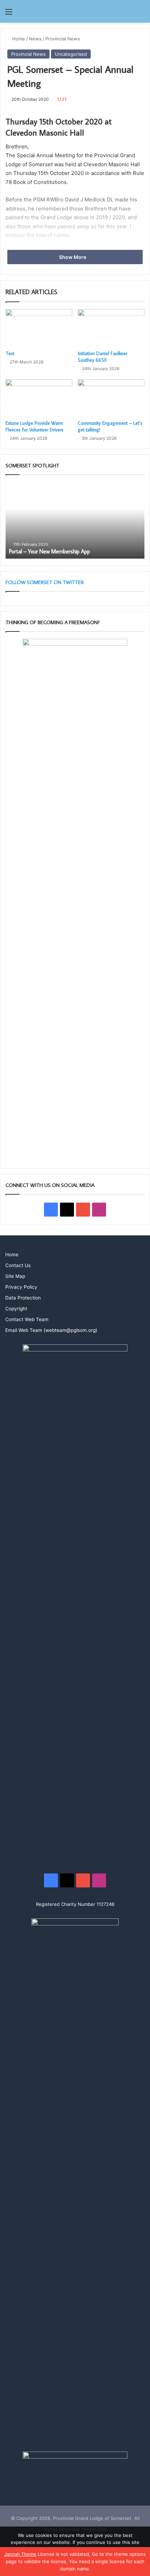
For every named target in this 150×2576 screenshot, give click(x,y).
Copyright (16, 1309)
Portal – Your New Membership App (50, 551)
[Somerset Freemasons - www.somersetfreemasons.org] (75, 11)
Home (18, 39)
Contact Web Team (27, 1319)
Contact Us (18, 1265)
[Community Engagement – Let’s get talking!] (111, 398)
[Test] (39, 328)
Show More (73, 257)
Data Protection (23, 1298)
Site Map (15, 1276)
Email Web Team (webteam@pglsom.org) (51, 1330)
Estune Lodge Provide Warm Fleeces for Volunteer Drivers (35, 426)
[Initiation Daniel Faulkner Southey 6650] (111, 328)
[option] (75, 520)
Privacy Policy (21, 1287)
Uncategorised (71, 54)
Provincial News (63, 39)
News (35, 39)
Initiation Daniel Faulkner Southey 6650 (103, 357)
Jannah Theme (20, 2554)
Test (10, 353)
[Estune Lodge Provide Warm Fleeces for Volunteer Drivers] (39, 398)
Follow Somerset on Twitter (45, 582)
